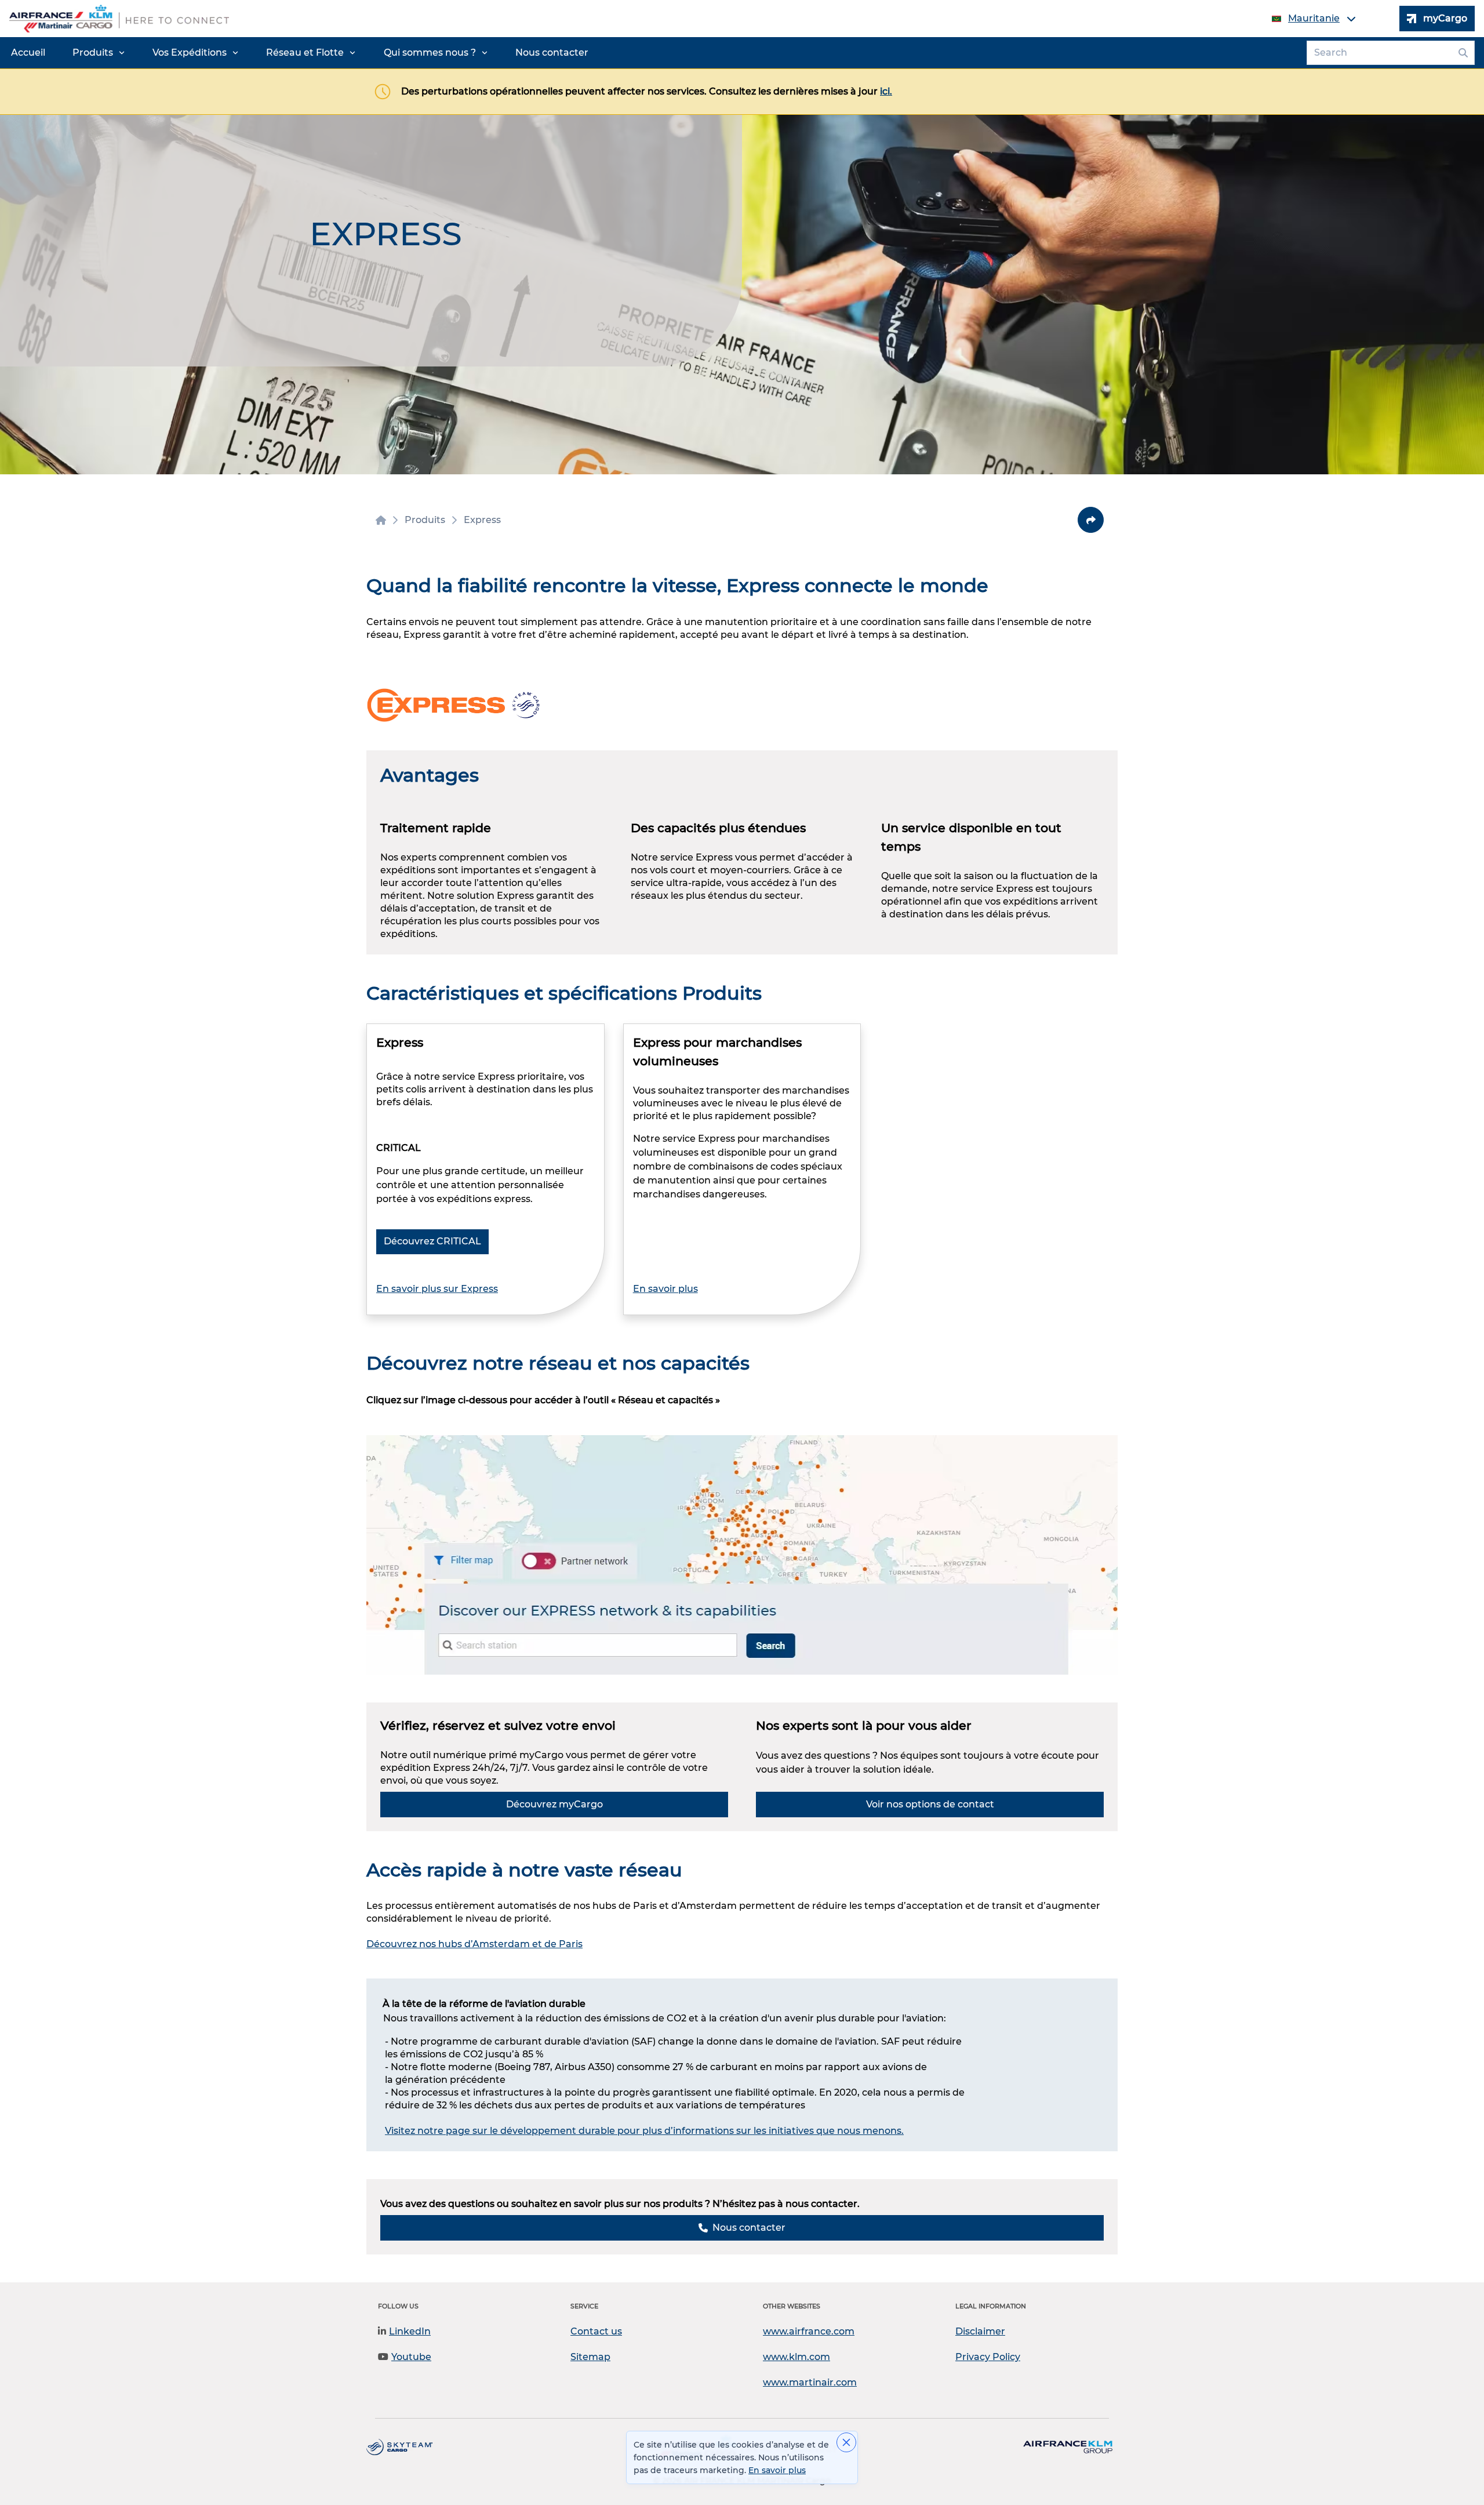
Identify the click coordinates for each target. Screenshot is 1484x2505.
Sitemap (590, 2357)
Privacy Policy (988, 2357)
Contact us (596, 2331)
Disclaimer (980, 2331)
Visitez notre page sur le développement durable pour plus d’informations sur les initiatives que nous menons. (644, 2131)
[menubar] (300, 53)
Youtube (411, 2357)
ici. (886, 91)
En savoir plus (665, 1289)
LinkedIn (410, 2331)
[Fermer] (846, 2442)
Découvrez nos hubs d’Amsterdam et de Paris (474, 1944)
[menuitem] (28, 53)
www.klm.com (796, 2357)
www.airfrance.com (809, 2331)
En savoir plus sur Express (437, 1289)
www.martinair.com (810, 2382)
